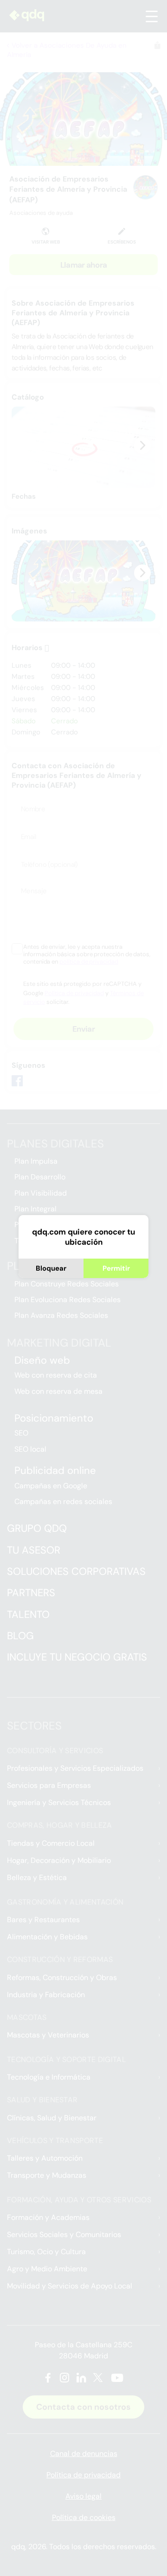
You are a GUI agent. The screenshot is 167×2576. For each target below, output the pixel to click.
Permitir (116, 1268)
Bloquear (51, 1268)
